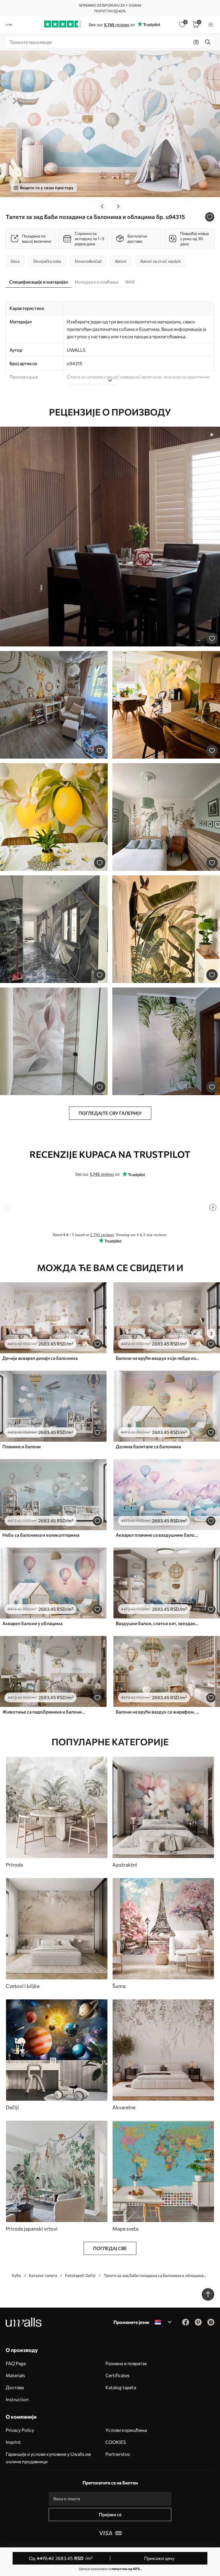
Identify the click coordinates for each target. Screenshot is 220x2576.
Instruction (17, 2399)
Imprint (13, 2442)
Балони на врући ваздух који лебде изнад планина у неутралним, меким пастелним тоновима (158, 1358)
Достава (15, 2387)
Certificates (117, 2375)
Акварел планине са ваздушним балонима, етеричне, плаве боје (158, 1535)
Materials (15, 2375)
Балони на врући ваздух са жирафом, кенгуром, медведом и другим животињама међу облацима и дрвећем (158, 1712)
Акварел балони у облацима (32, 1623)
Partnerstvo (118, 2454)
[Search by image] (196, 42)
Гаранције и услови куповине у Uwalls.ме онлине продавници (48, 2458)
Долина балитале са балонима (148, 1446)
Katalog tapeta (121, 2387)
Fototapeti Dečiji (80, 2275)
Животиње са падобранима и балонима (44, 1712)
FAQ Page (16, 2363)
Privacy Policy (20, 2430)
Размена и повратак (126, 2363)
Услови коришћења (126, 2430)
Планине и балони (21, 1446)
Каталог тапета (43, 2275)
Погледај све (110, 2248)
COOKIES (116, 2442)
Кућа (16, 2275)
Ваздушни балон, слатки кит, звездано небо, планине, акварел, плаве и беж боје (158, 1623)
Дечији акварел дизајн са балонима (40, 1358)
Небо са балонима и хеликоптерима (41, 1535)
